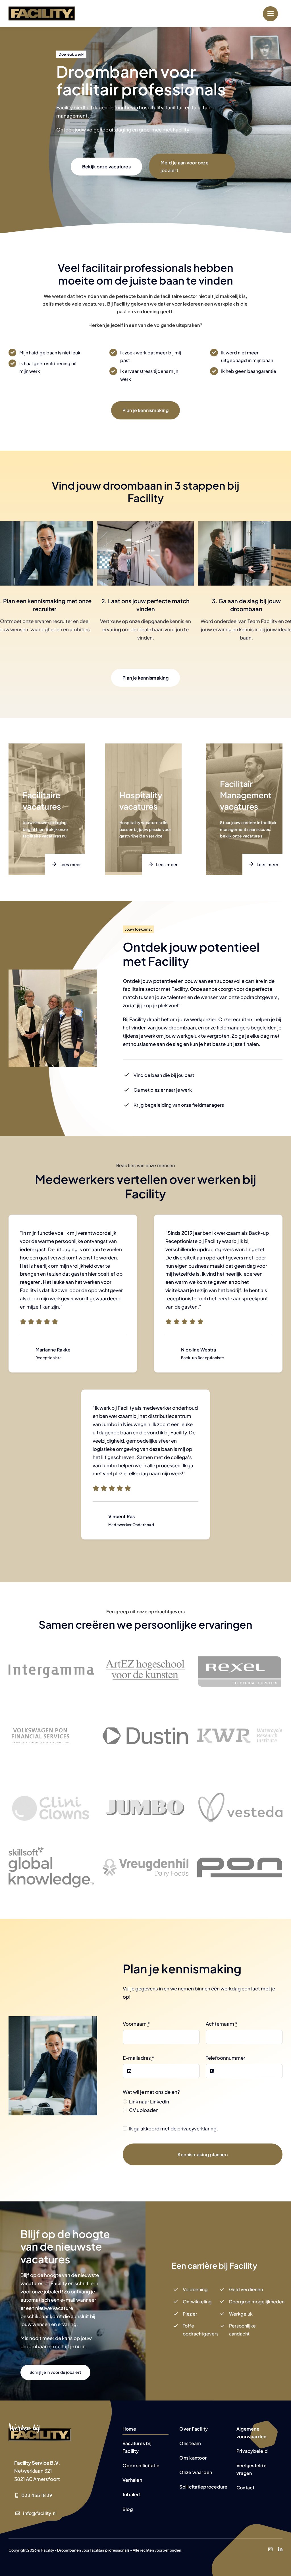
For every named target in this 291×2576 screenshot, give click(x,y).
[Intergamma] (51, 1667)
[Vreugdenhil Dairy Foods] (145, 1861)
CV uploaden (144, 2110)
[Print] (240, 1731)
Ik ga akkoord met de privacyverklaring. (173, 2128)
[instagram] (270, 2549)
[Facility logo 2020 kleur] (42, 9)
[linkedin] (280, 2549)
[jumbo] (145, 1776)
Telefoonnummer (225, 2058)
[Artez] (145, 1647)
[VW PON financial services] (40, 1706)
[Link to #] (270, 14)
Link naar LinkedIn (149, 2101)
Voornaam (136, 2024)
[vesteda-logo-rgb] (240, 1794)
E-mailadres (138, 2058)
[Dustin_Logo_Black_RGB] (145, 1730)
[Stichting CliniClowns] (51, 1789)
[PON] (240, 1860)
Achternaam (222, 2024)
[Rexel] (240, 1658)
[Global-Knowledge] (51, 1850)
